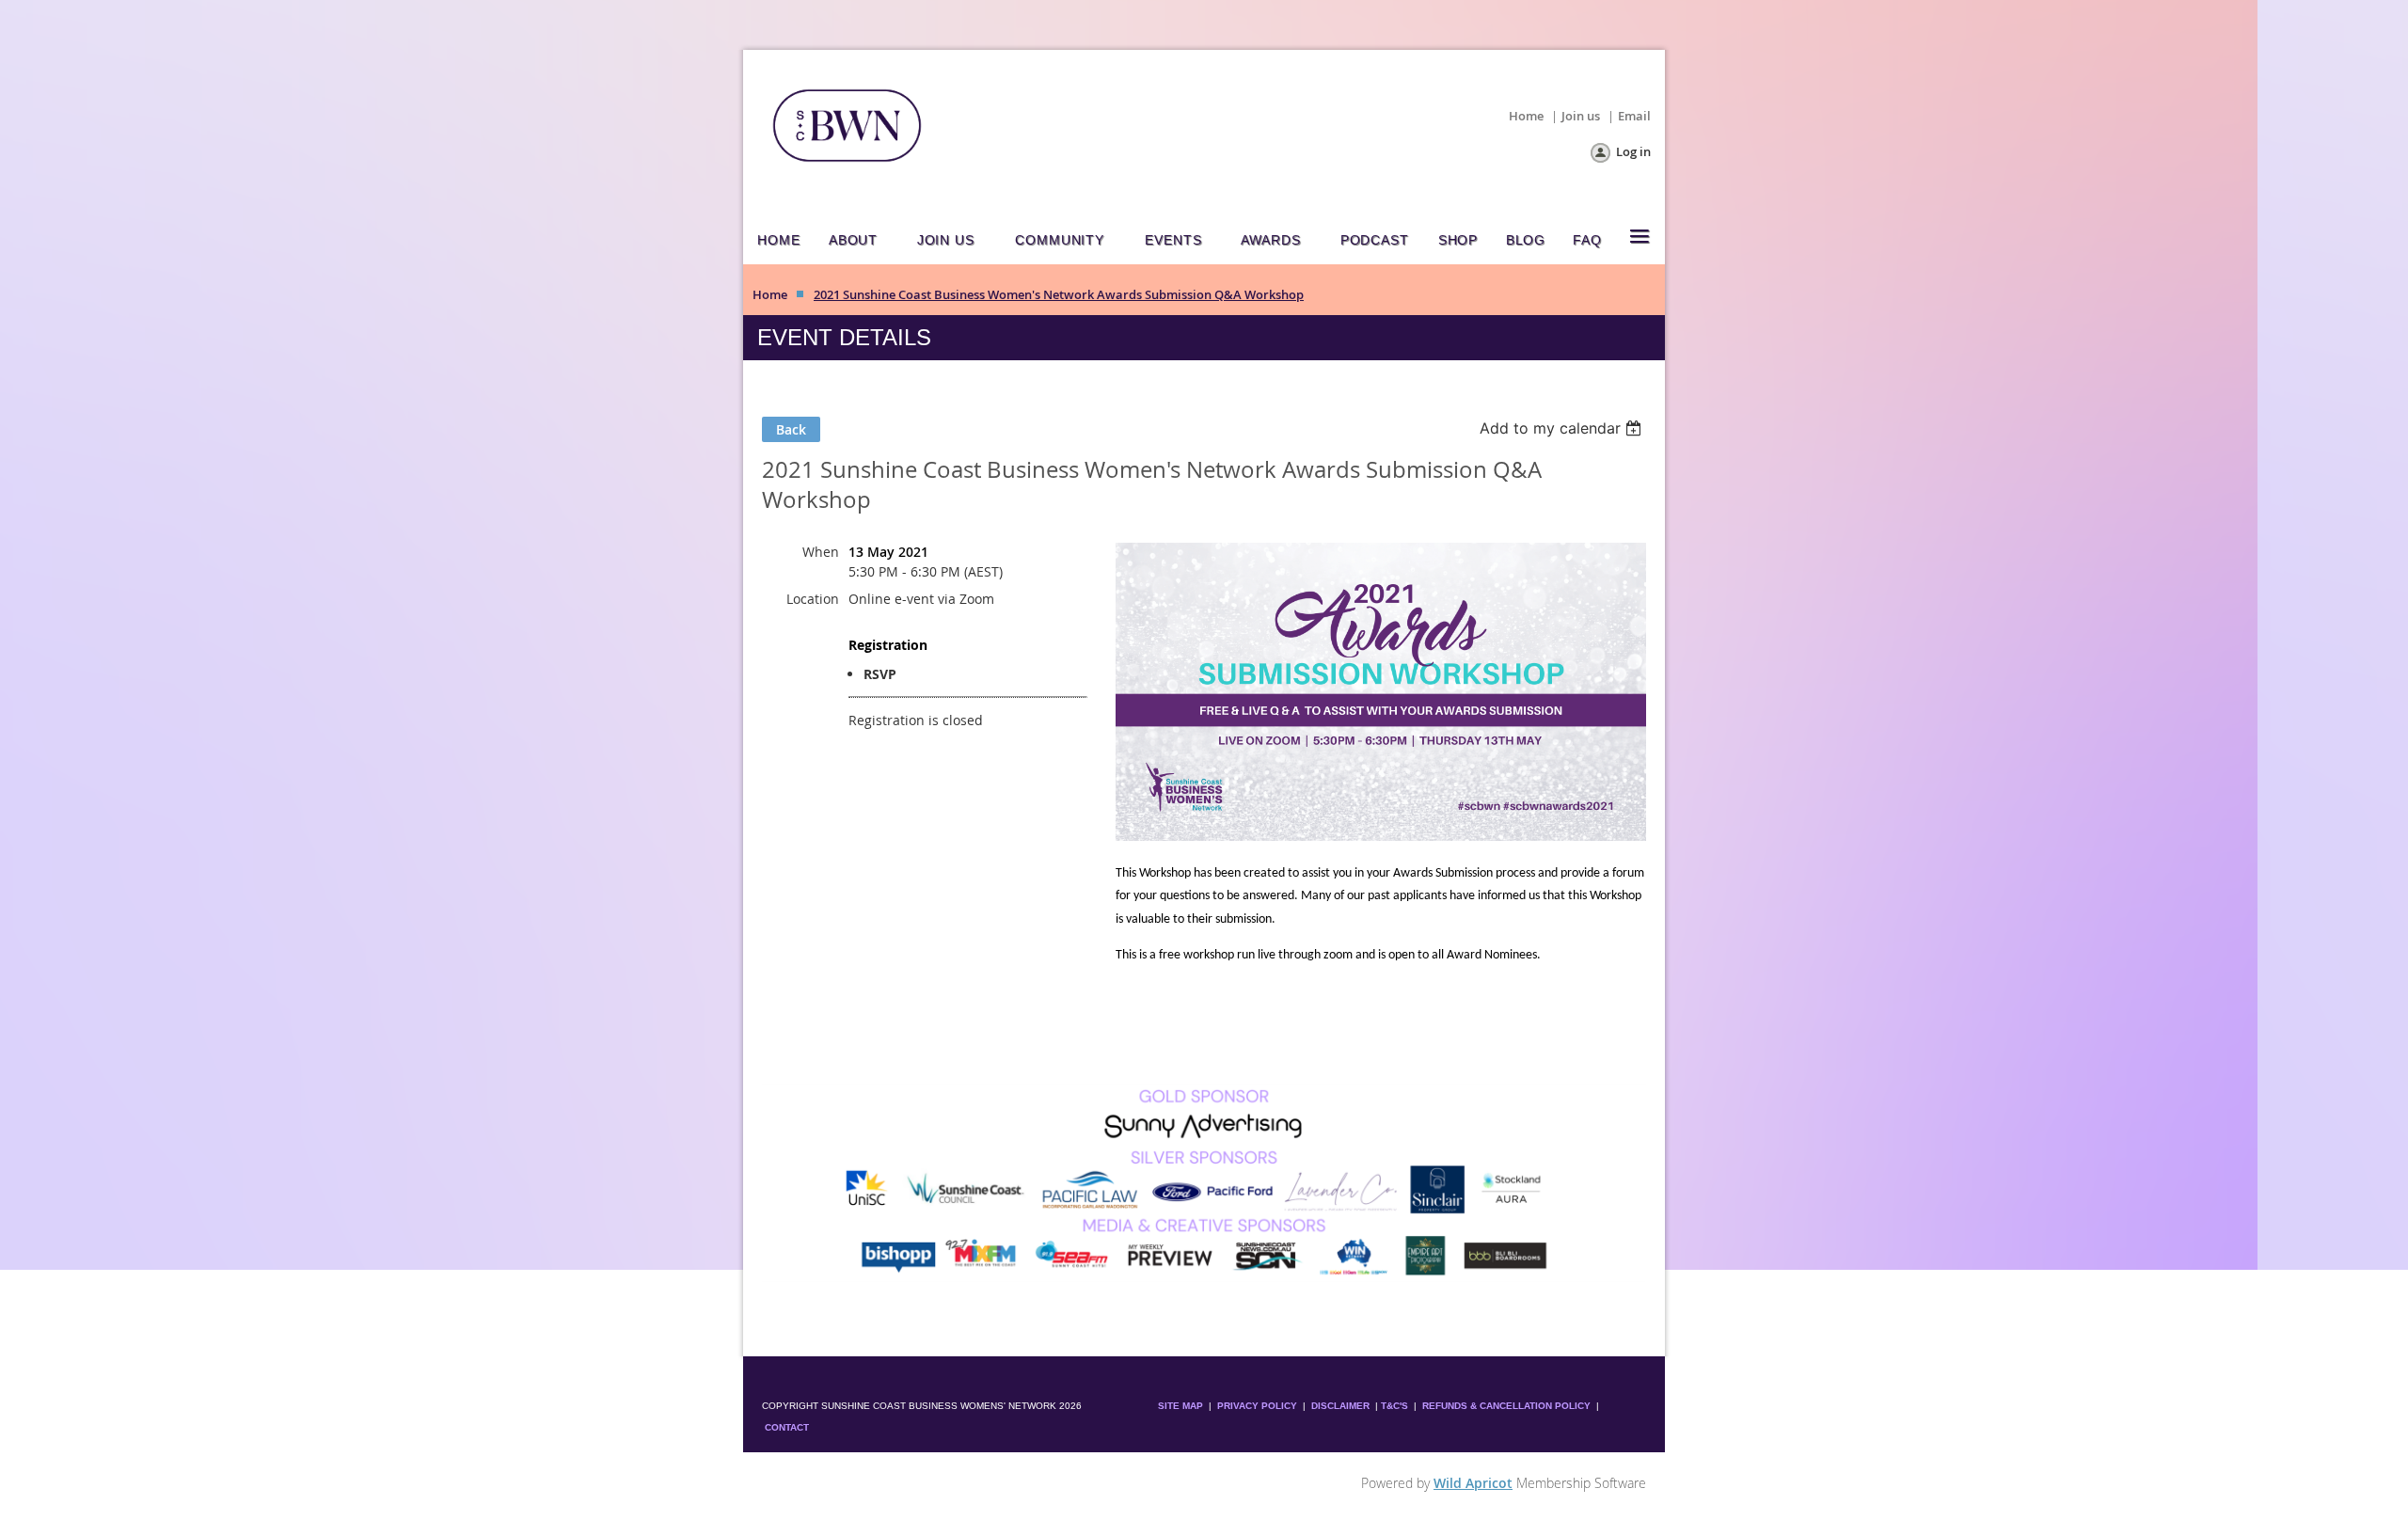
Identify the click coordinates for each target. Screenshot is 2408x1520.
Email (1634, 116)
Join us (1581, 116)
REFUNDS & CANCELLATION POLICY (1508, 1406)
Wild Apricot (1473, 1483)
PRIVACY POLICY (1257, 1406)
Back (791, 429)
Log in (1633, 151)
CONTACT (787, 1427)
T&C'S (1394, 1406)
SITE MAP (1180, 1406)
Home (1526, 116)
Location (813, 599)
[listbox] (1563, 428)
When (821, 552)
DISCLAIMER (1340, 1406)
